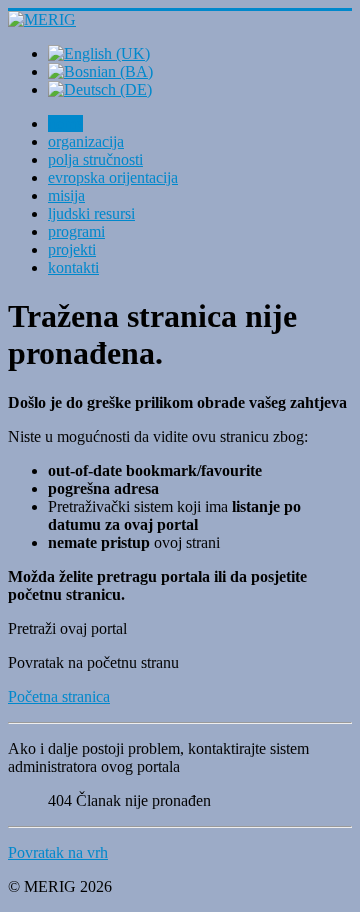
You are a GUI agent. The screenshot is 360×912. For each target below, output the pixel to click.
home (65, 123)
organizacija (86, 141)
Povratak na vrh (58, 852)
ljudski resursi (91, 213)
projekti (72, 249)
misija (66, 195)
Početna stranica (59, 696)
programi (76, 231)
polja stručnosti (95, 159)
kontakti (73, 267)
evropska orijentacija (113, 177)
